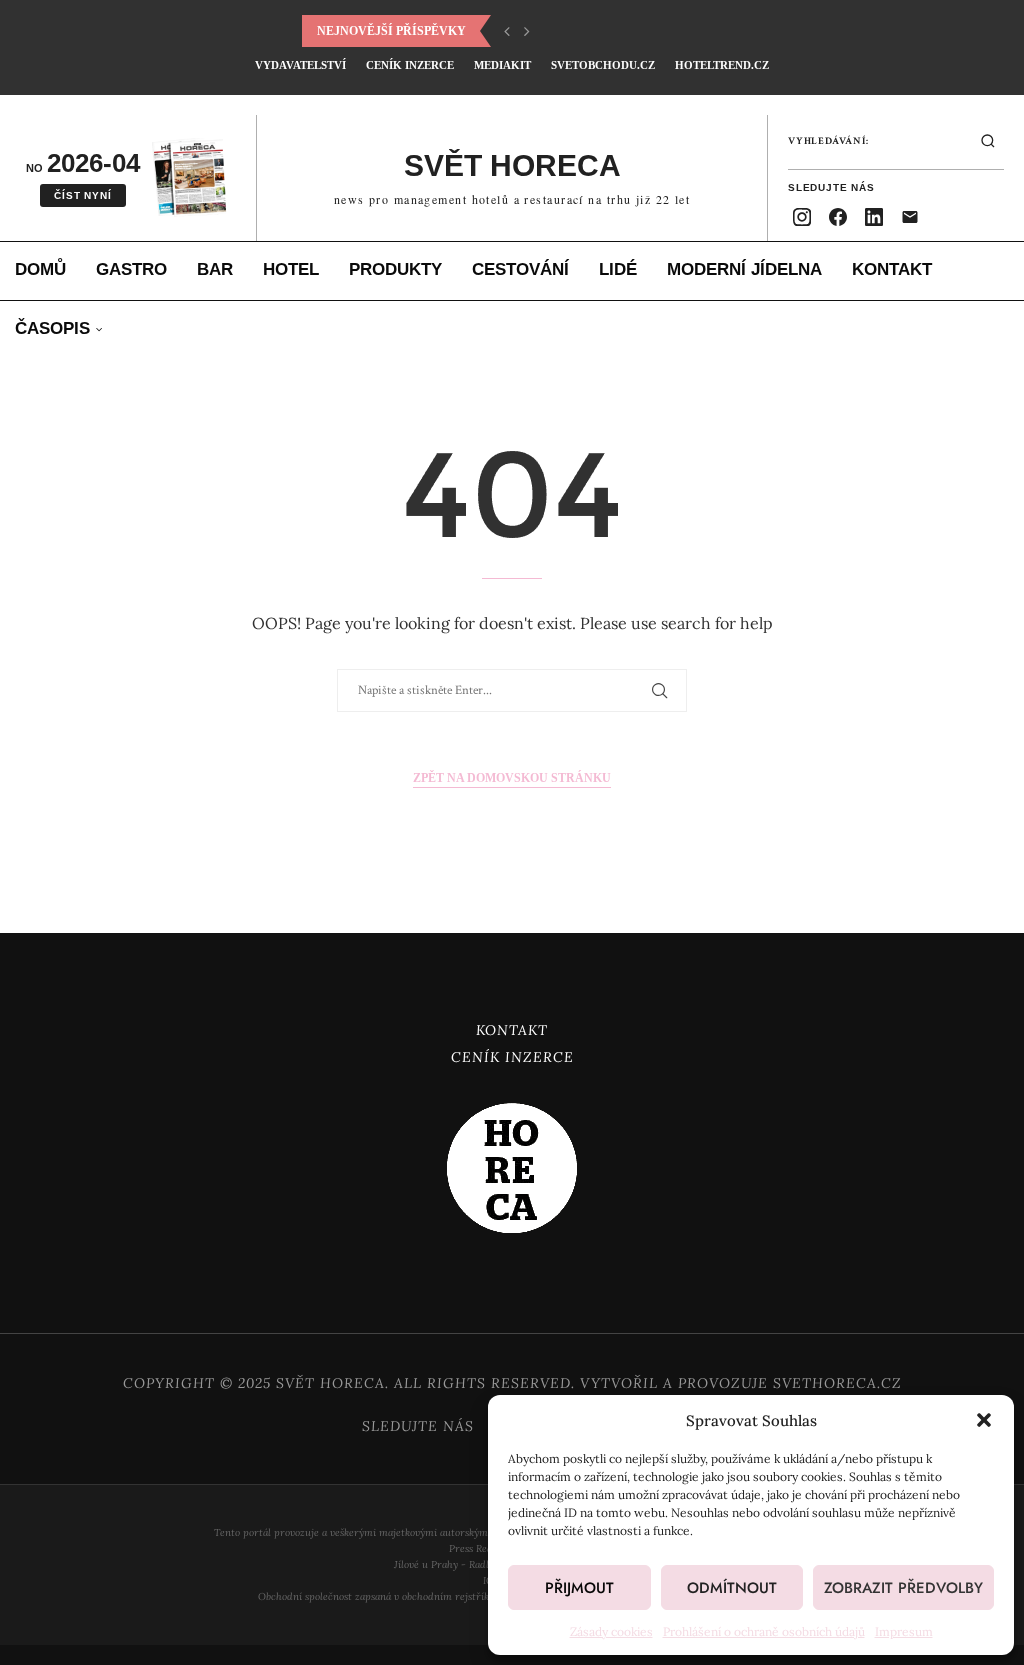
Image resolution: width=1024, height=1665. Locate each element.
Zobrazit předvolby (903, 1588)
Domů (40, 269)
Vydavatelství (300, 65)
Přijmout (579, 1588)
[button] (984, 1420)
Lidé (618, 269)
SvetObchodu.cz (603, 65)
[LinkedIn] (874, 217)
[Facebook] (838, 217)
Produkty (395, 269)
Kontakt (892, 269)
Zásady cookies (611, 1631)
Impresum (904, 1631)
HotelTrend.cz (722, 65)
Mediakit (502, 65)
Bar (215, 269)
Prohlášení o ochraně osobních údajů (764, 1631)
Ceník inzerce (410, 65)
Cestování (520, 269)
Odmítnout (732, 1588)
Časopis (52, 328)
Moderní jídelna (744, 269)
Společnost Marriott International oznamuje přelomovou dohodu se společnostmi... (604, 31)
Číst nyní (82, 195)
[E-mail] (910, 217)
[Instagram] (802, 217)
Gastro (131, 269)
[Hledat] (988, 141)
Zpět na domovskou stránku (512, 778)
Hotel (291, 269)
